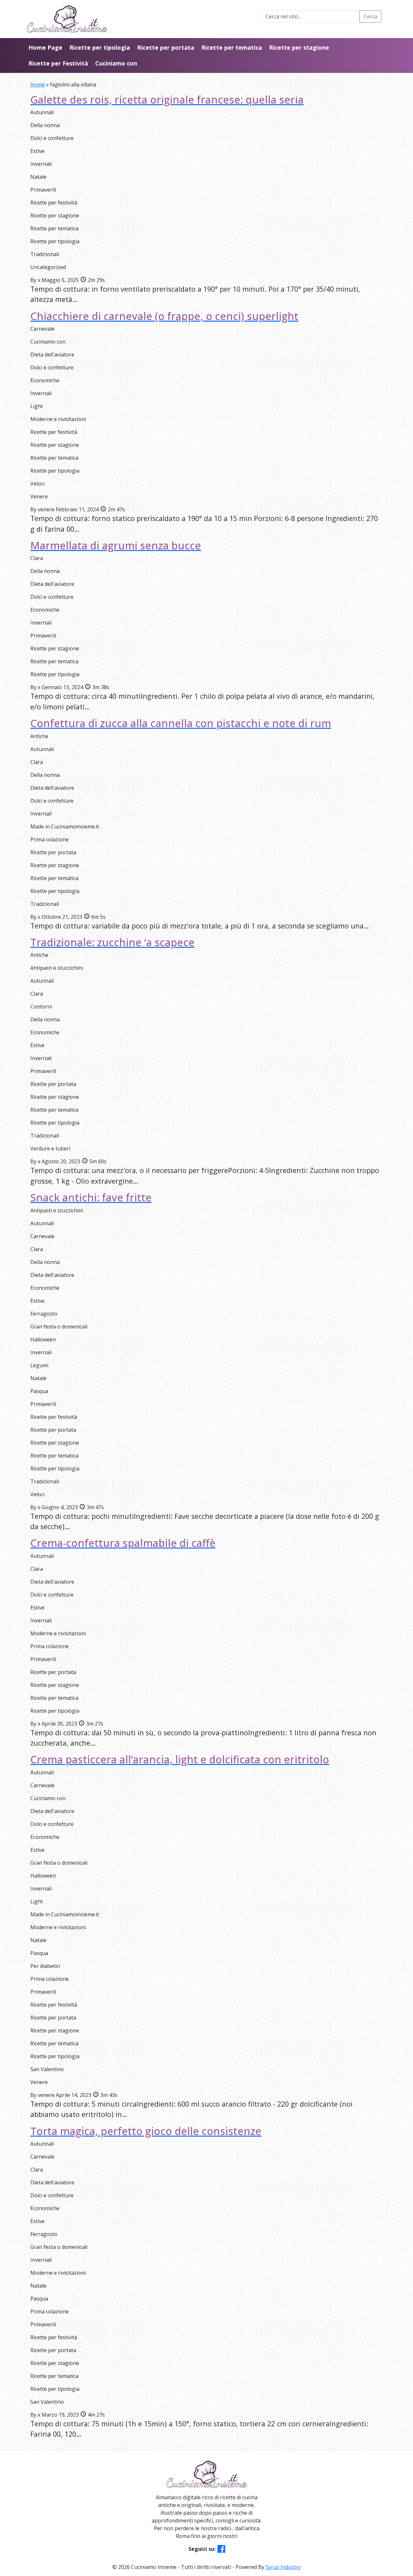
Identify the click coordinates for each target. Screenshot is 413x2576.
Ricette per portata (166, 47)
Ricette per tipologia (100, 47)
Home (38, 85)
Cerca (370, 16)
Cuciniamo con (116, 63)
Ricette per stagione (299, 47)
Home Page (45, 47)
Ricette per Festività (58, 63)
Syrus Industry (283, 2567)
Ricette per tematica (232, 47)
